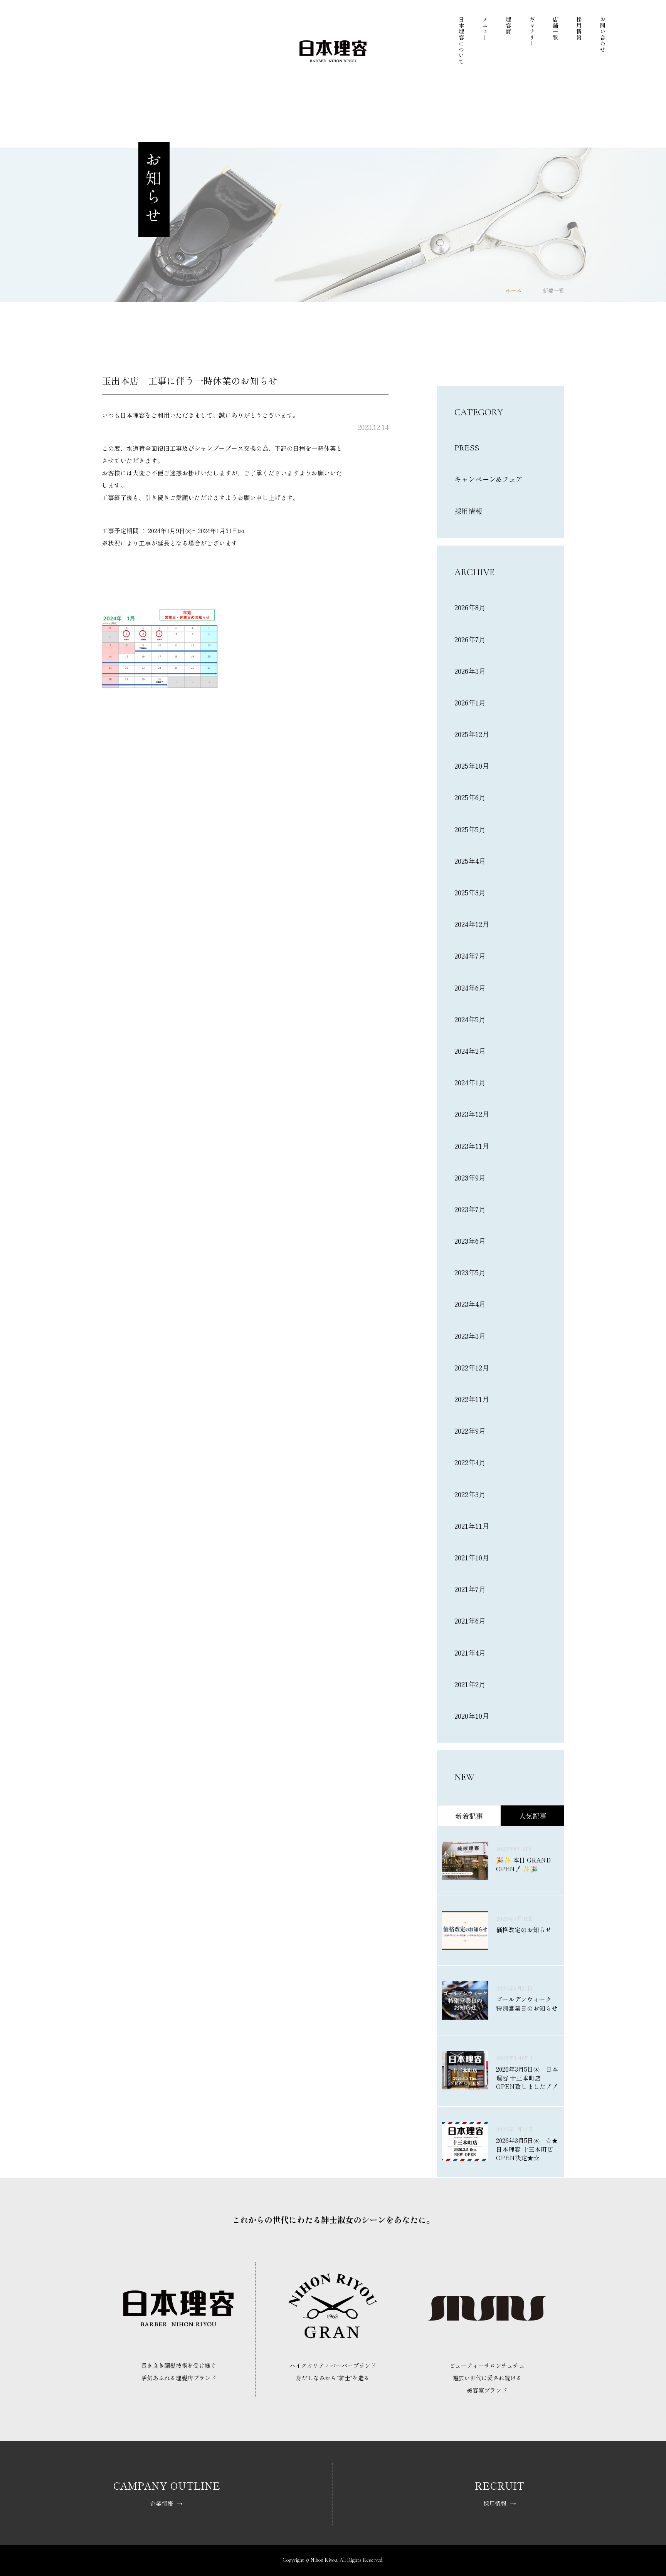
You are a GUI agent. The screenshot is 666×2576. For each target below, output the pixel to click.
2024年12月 (472, 924)
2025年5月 (470, 829)
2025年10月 (472, 766)
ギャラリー (532, 32)
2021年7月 (470, 1589)
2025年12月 (472, 734)
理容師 (508, 26)
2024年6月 (470, 987)
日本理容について (461, 40)
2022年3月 (470, 1494)
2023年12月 (472, 1114)
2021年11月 (472, 1526)
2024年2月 (470, 1051)
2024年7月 (470, 956)
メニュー (485, 29)
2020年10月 (472, 1716)
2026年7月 (470, 639)
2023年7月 (470, 1209)
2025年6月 (470, 797)
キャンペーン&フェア (489, 479)
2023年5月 (470, 1272)
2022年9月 (470, 1431)
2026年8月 (470, 607)
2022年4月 (470, 1462)
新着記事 (469, 1816)
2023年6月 (470, 1241)
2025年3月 (470, 892)
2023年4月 (470, 1304)
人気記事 (533, 1816)
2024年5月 (470, 1019)
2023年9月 (470, 1177)
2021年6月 (470, 1620)
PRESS (467, 447)
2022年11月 (472, 1399)
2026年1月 (470, 702)
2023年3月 (470, 1336)
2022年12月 (472, 1367)
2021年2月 (470, 1684)
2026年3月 (470, 671)
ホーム (514, 291)
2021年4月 (470, 1652)
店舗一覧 (555, 29)
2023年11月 (472, 1146)
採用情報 (579, 29)
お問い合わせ (603, 34)
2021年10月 (472, 1557)
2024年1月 (470, 1082)
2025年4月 (470, 861)
